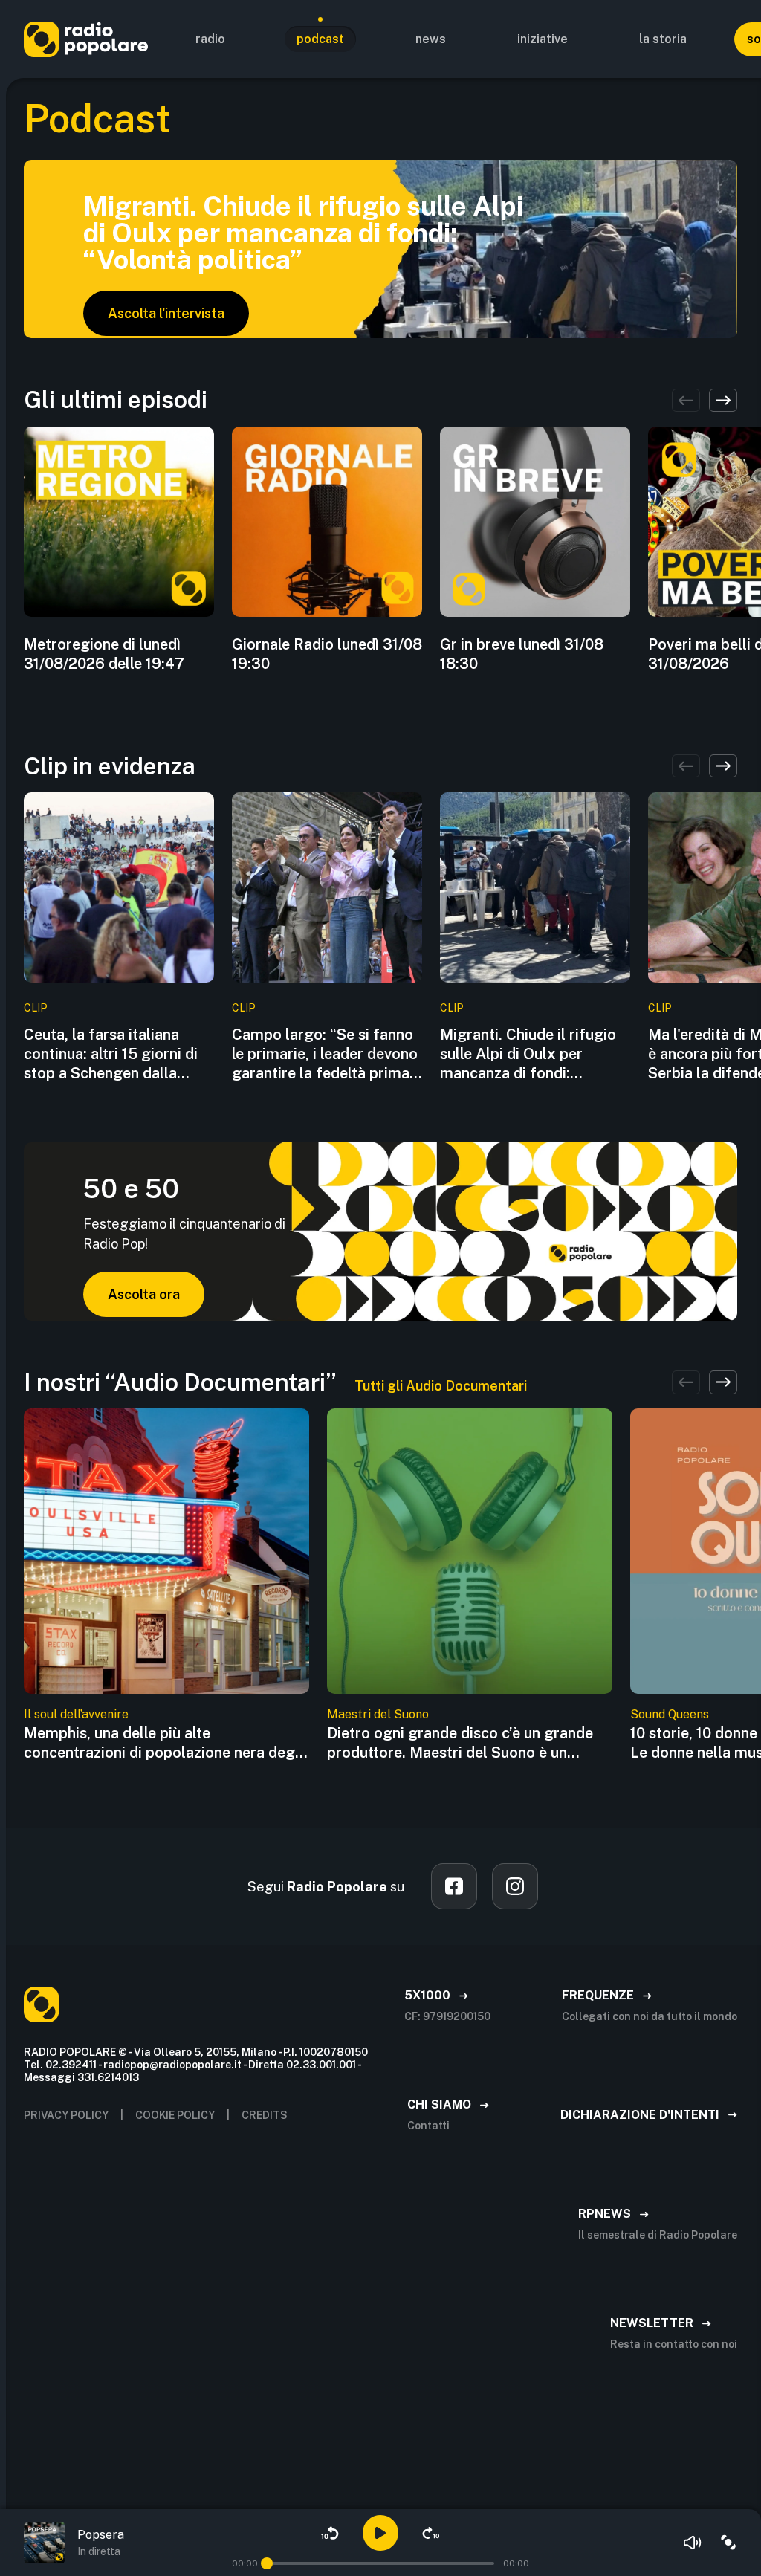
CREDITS (265, 2115)
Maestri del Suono (378, 1714)
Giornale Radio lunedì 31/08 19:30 (327, 654)
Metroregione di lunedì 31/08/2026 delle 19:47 (104, 654)
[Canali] (728, 2543)
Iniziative (543, 39)
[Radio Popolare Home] (86, 39)
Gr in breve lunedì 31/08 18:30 (522, 654)
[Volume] (693, 2543)
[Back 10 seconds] (330, 2533)
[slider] (267, 2563)
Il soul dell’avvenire (76, 1714)
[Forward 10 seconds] (431, 2533)
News (431, 39)
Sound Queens (670, 1714)
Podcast (320, 39)
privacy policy (66, 2115)
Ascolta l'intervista (166, 313)
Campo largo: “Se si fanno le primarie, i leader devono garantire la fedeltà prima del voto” (325, 1054)
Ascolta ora (144, 1294)
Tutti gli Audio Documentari (441, 1386)
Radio (210, 39)
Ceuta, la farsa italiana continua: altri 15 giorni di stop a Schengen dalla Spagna (111, 1054)
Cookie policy (175, 2115)
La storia (663, 39)
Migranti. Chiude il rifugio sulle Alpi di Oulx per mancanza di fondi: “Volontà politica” (528, 1054)
